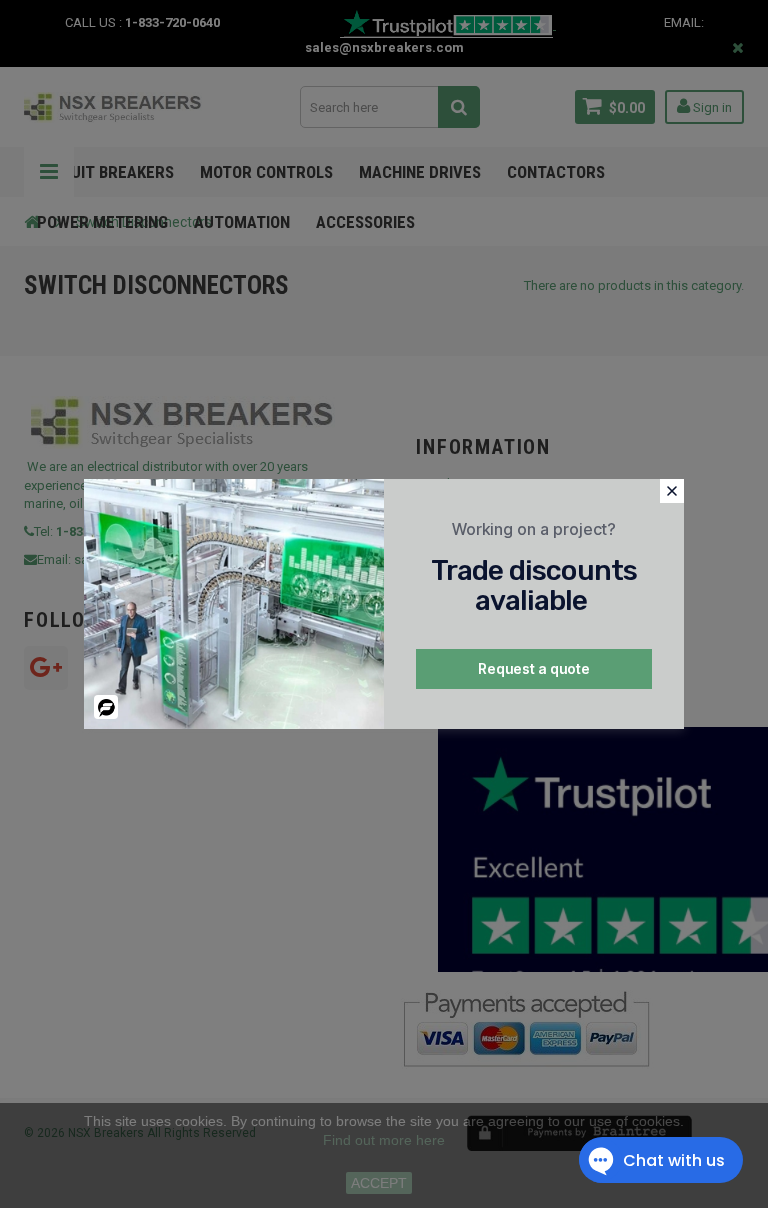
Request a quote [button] (534, 668)
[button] (672, 491)
